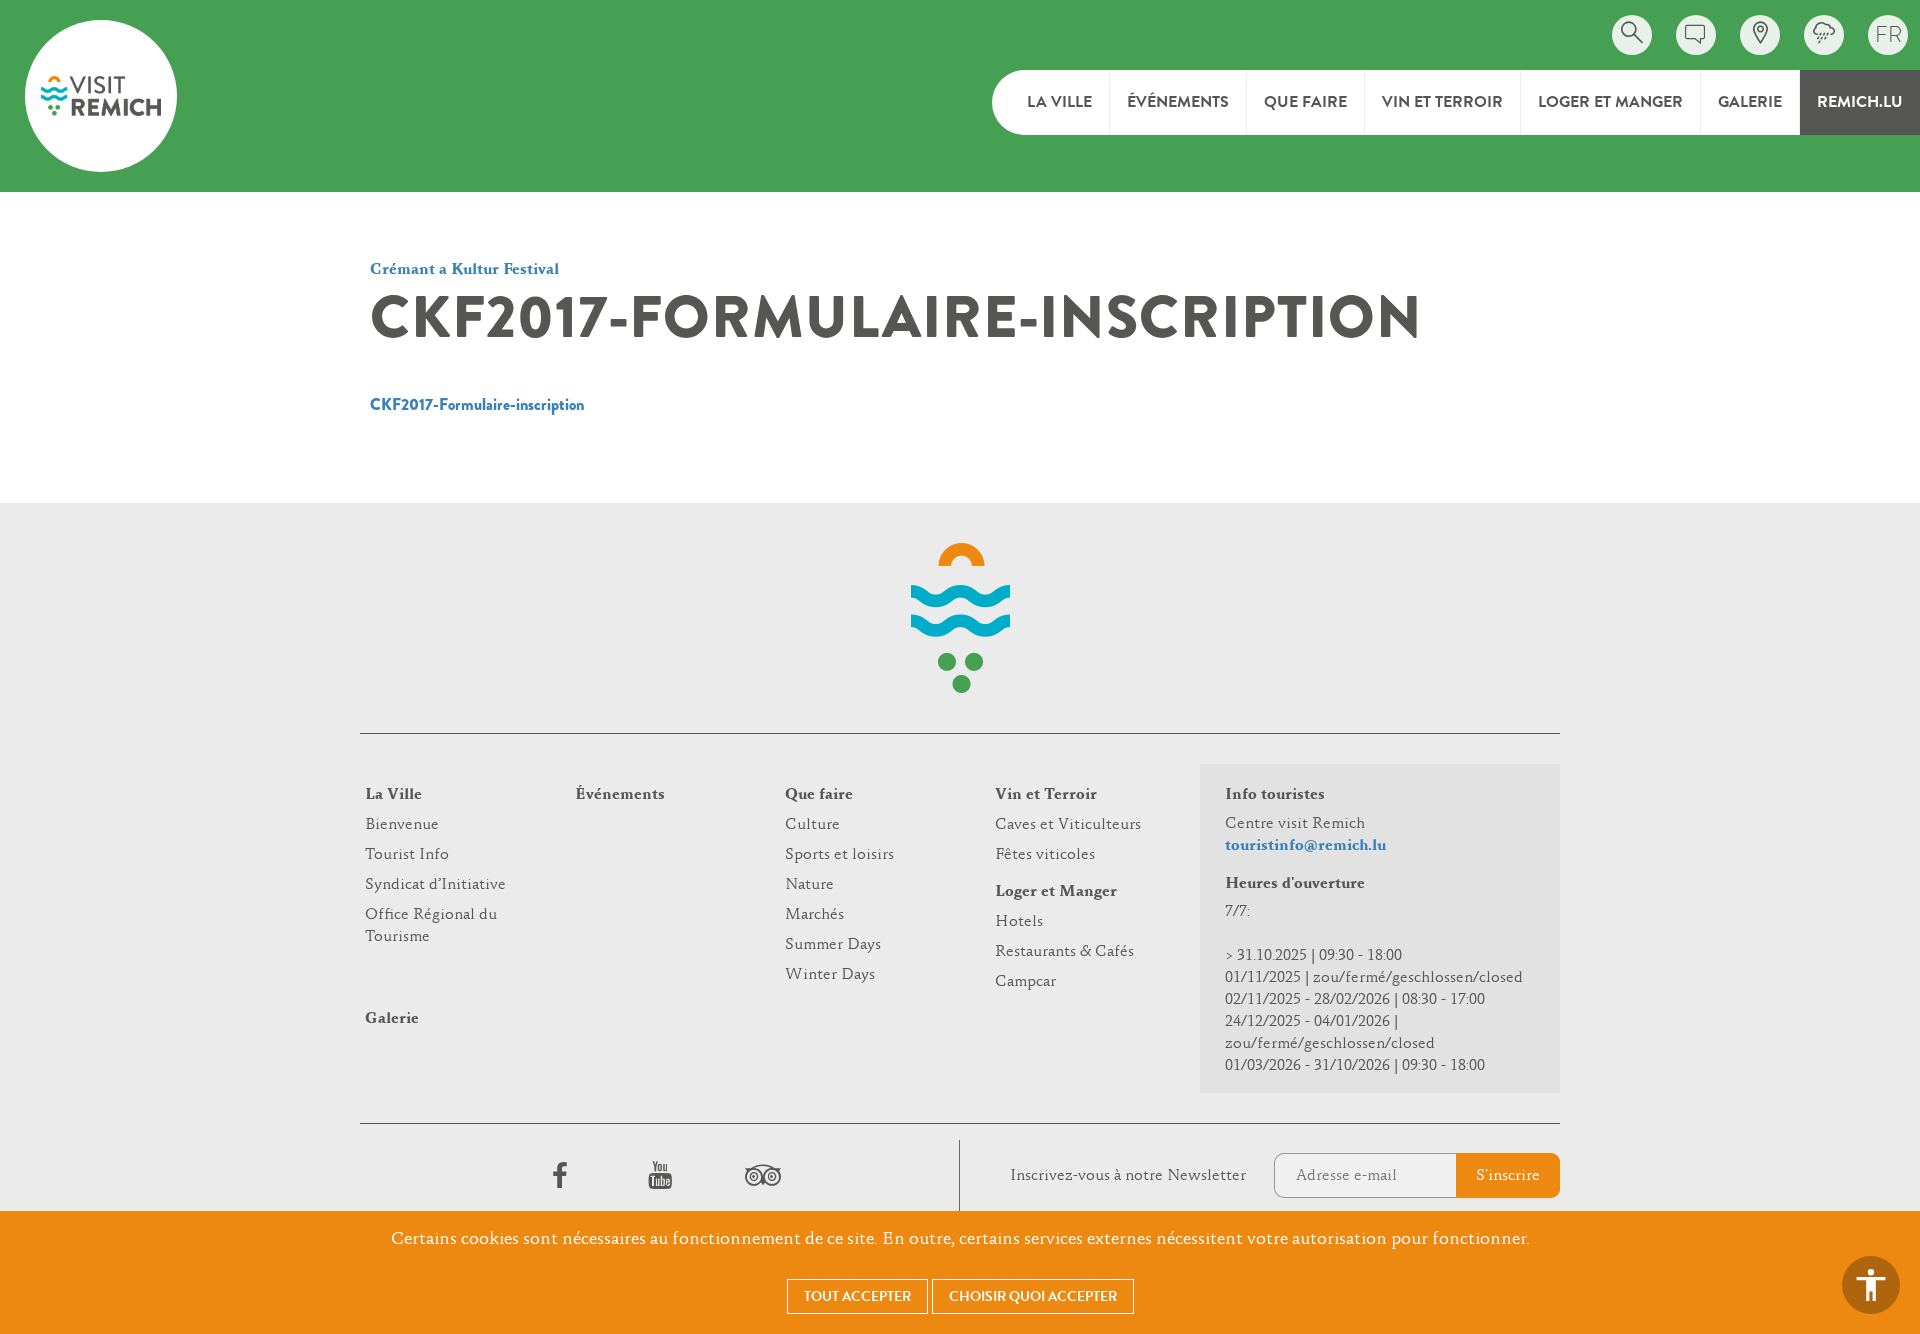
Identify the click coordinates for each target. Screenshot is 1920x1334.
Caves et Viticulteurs (1068, 825)
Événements (1178, 102)
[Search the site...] (1632, 35)
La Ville (1059, 102)
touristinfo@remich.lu (1305, 846)
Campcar (1025, 982)
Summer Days (833, 945)
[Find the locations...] (1760, 35)
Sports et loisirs (839, 855)
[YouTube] (660, 1175)
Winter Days (830, 975)
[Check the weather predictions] (1824, 35)
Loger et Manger (1610, 102)
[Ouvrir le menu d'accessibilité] (1871, 1285)
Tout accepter (857, 1296)
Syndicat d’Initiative (435, 885)
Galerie (1750, 102)
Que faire (1305, 102)
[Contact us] (1696, 35)
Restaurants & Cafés (1064, 952)
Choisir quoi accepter (1033, 1296)
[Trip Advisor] (760, 1175)
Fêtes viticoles (1045, 855)
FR (1888, 34)
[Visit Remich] (101, 96)
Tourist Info (407, 855)
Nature (809, 885)
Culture (812, 825)
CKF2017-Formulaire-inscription (477, 404)
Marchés (814, 915)
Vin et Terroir (1442, 102)
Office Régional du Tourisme (431, 926)
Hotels (1019, 922)
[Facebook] (560, 1175)
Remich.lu (1860, 102)
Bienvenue (402, 825)
